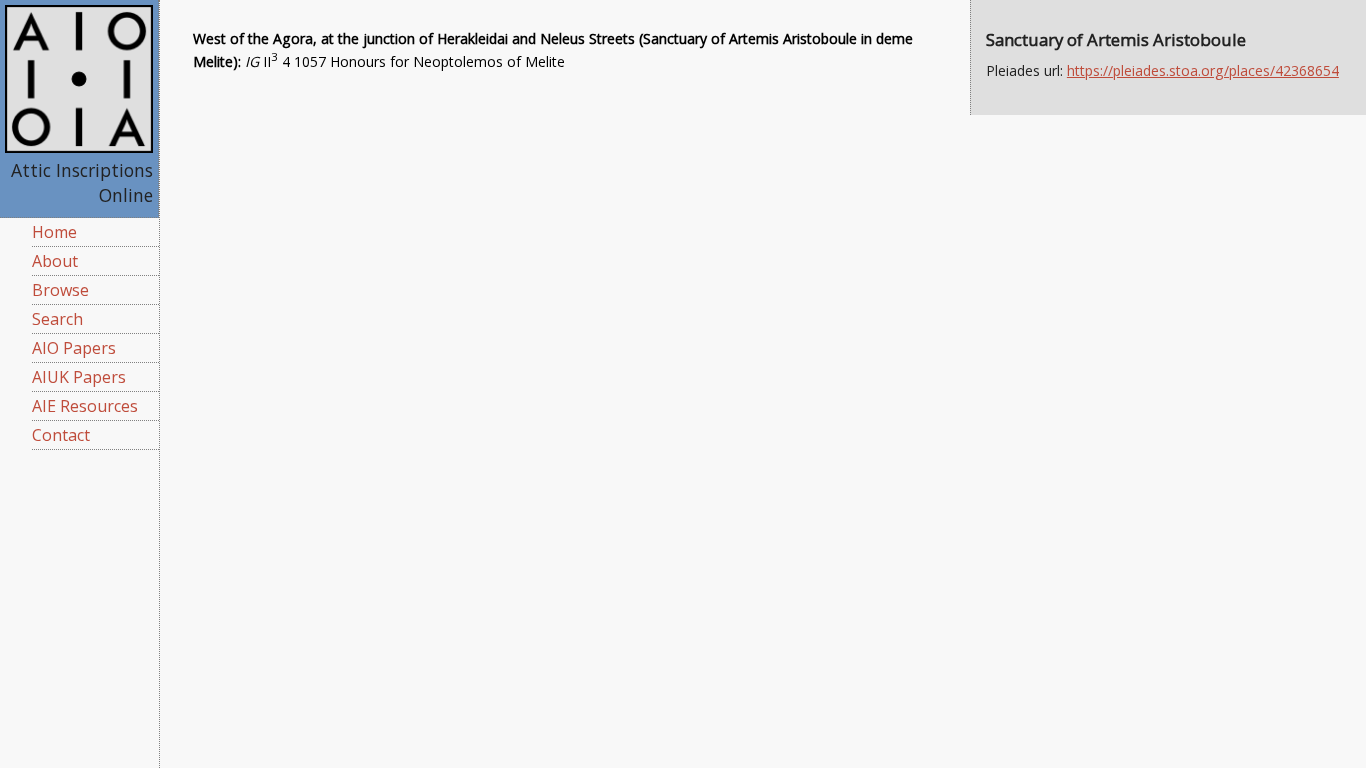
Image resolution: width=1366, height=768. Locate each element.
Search (57, 319)
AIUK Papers (79, 377)
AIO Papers (74, 348)
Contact (61, 435)
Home (54, 232)
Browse (60, 290)
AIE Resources (85, 406)
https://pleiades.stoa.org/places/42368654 (1203, 70)
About (55, 261)
